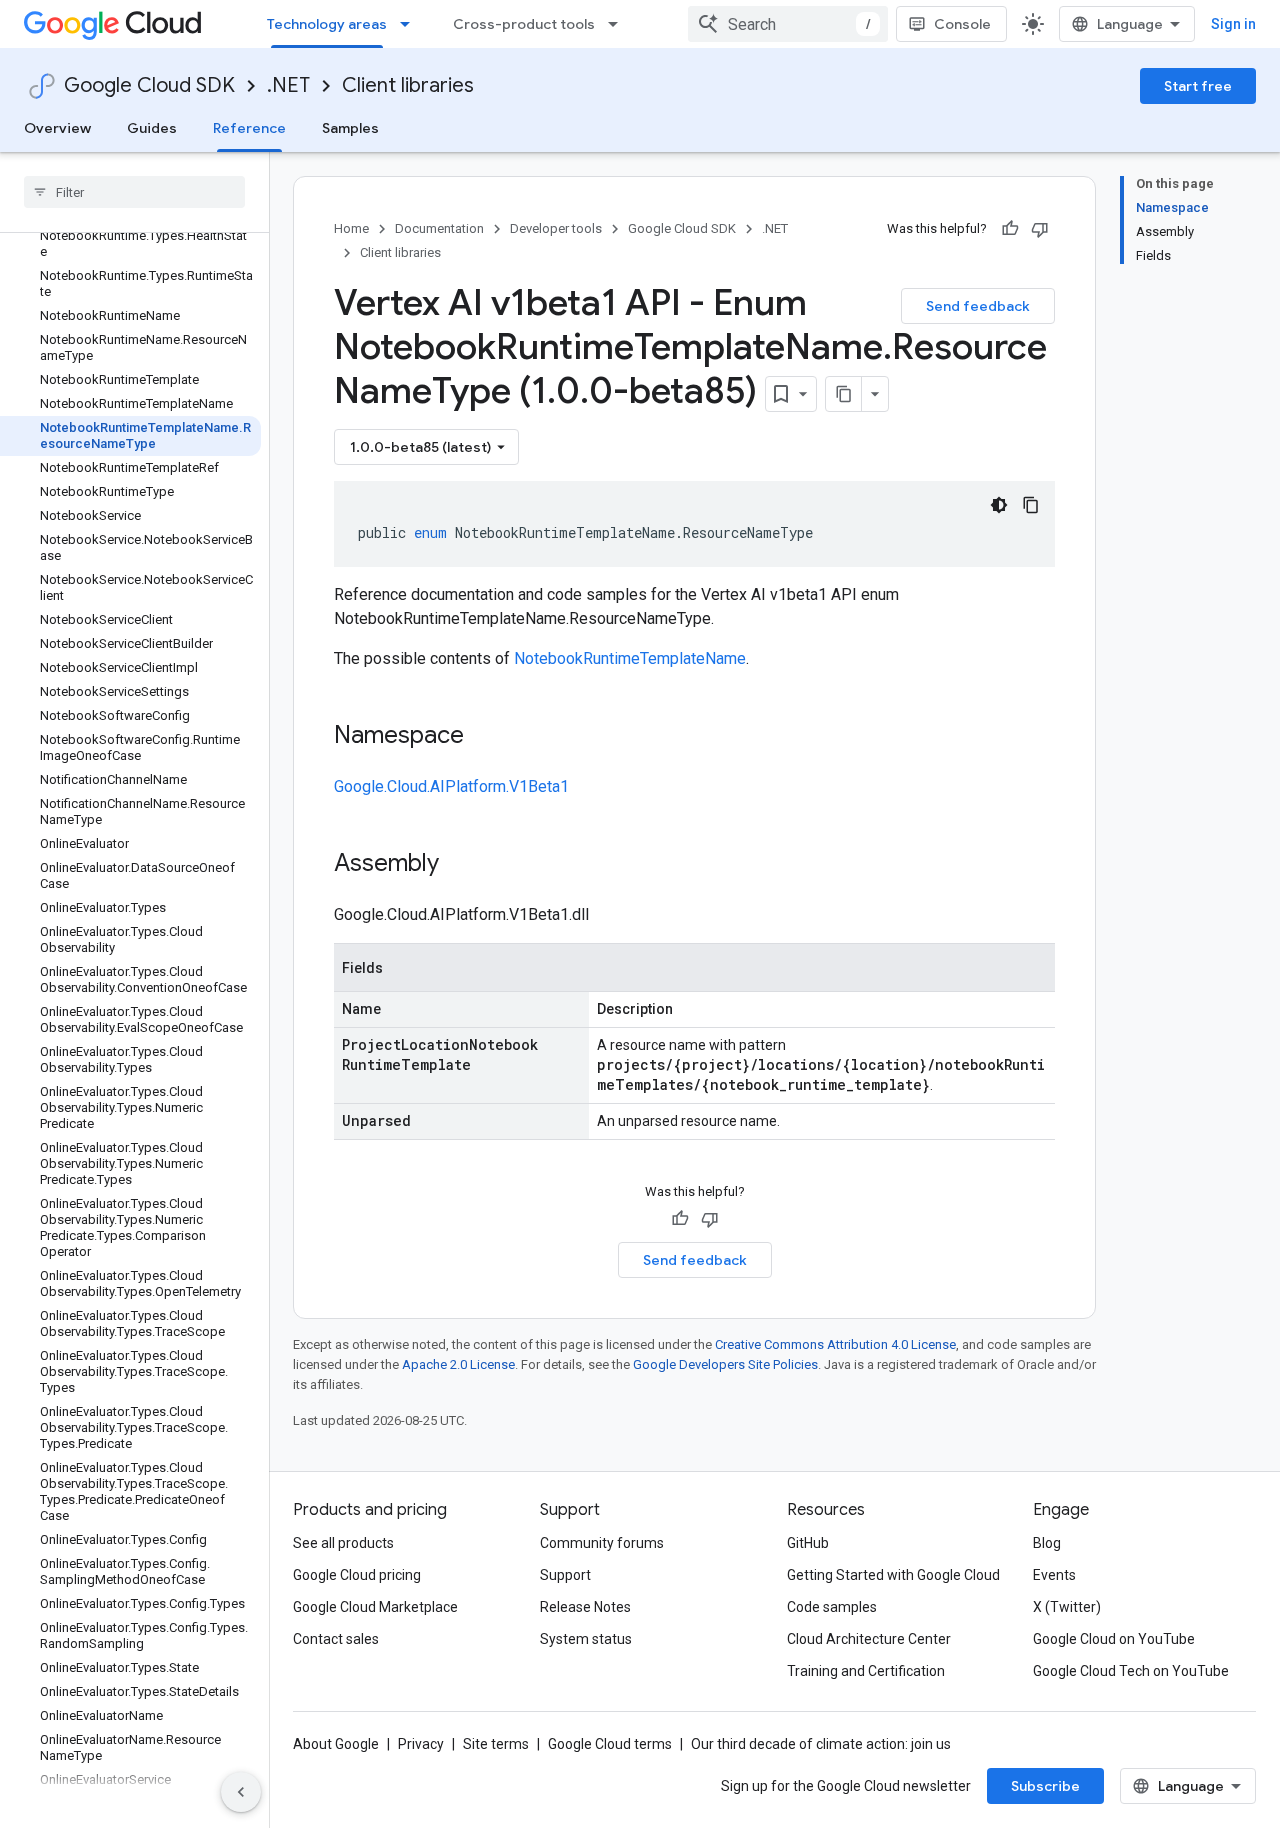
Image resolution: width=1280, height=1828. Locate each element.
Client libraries (408, 85)
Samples (350, 128)
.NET (288, 85)
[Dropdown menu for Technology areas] (411, 24)
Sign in (1233, 24)
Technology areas (327, 24)
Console (962, 24)
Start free (1198, 86)
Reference (249, 128)
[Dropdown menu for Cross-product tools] (619, 24)
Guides (152, 128)
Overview (57, 128)
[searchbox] (134, 192)
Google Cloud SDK (149, 85)
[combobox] (788, 24)
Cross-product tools (524, 24)
